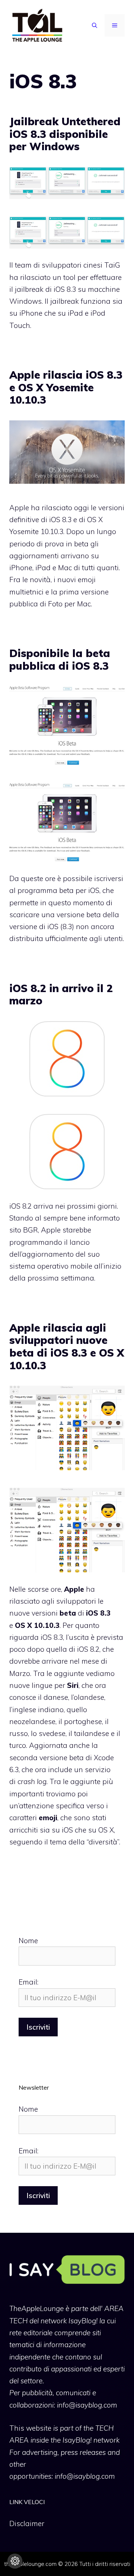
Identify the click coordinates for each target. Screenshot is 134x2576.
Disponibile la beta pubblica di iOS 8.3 (60, 659)
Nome (28, 1941)
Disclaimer (27, 2523)
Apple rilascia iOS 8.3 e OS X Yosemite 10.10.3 (66, 387)
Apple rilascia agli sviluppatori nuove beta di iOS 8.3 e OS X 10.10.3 (67, 1347)
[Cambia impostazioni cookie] (15, 2561)
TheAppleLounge (36, 2308)
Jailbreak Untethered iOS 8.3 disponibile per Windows (65, 134)
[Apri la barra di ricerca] (95, 25)
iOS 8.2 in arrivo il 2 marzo (61, 995)
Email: (28, 1982)
